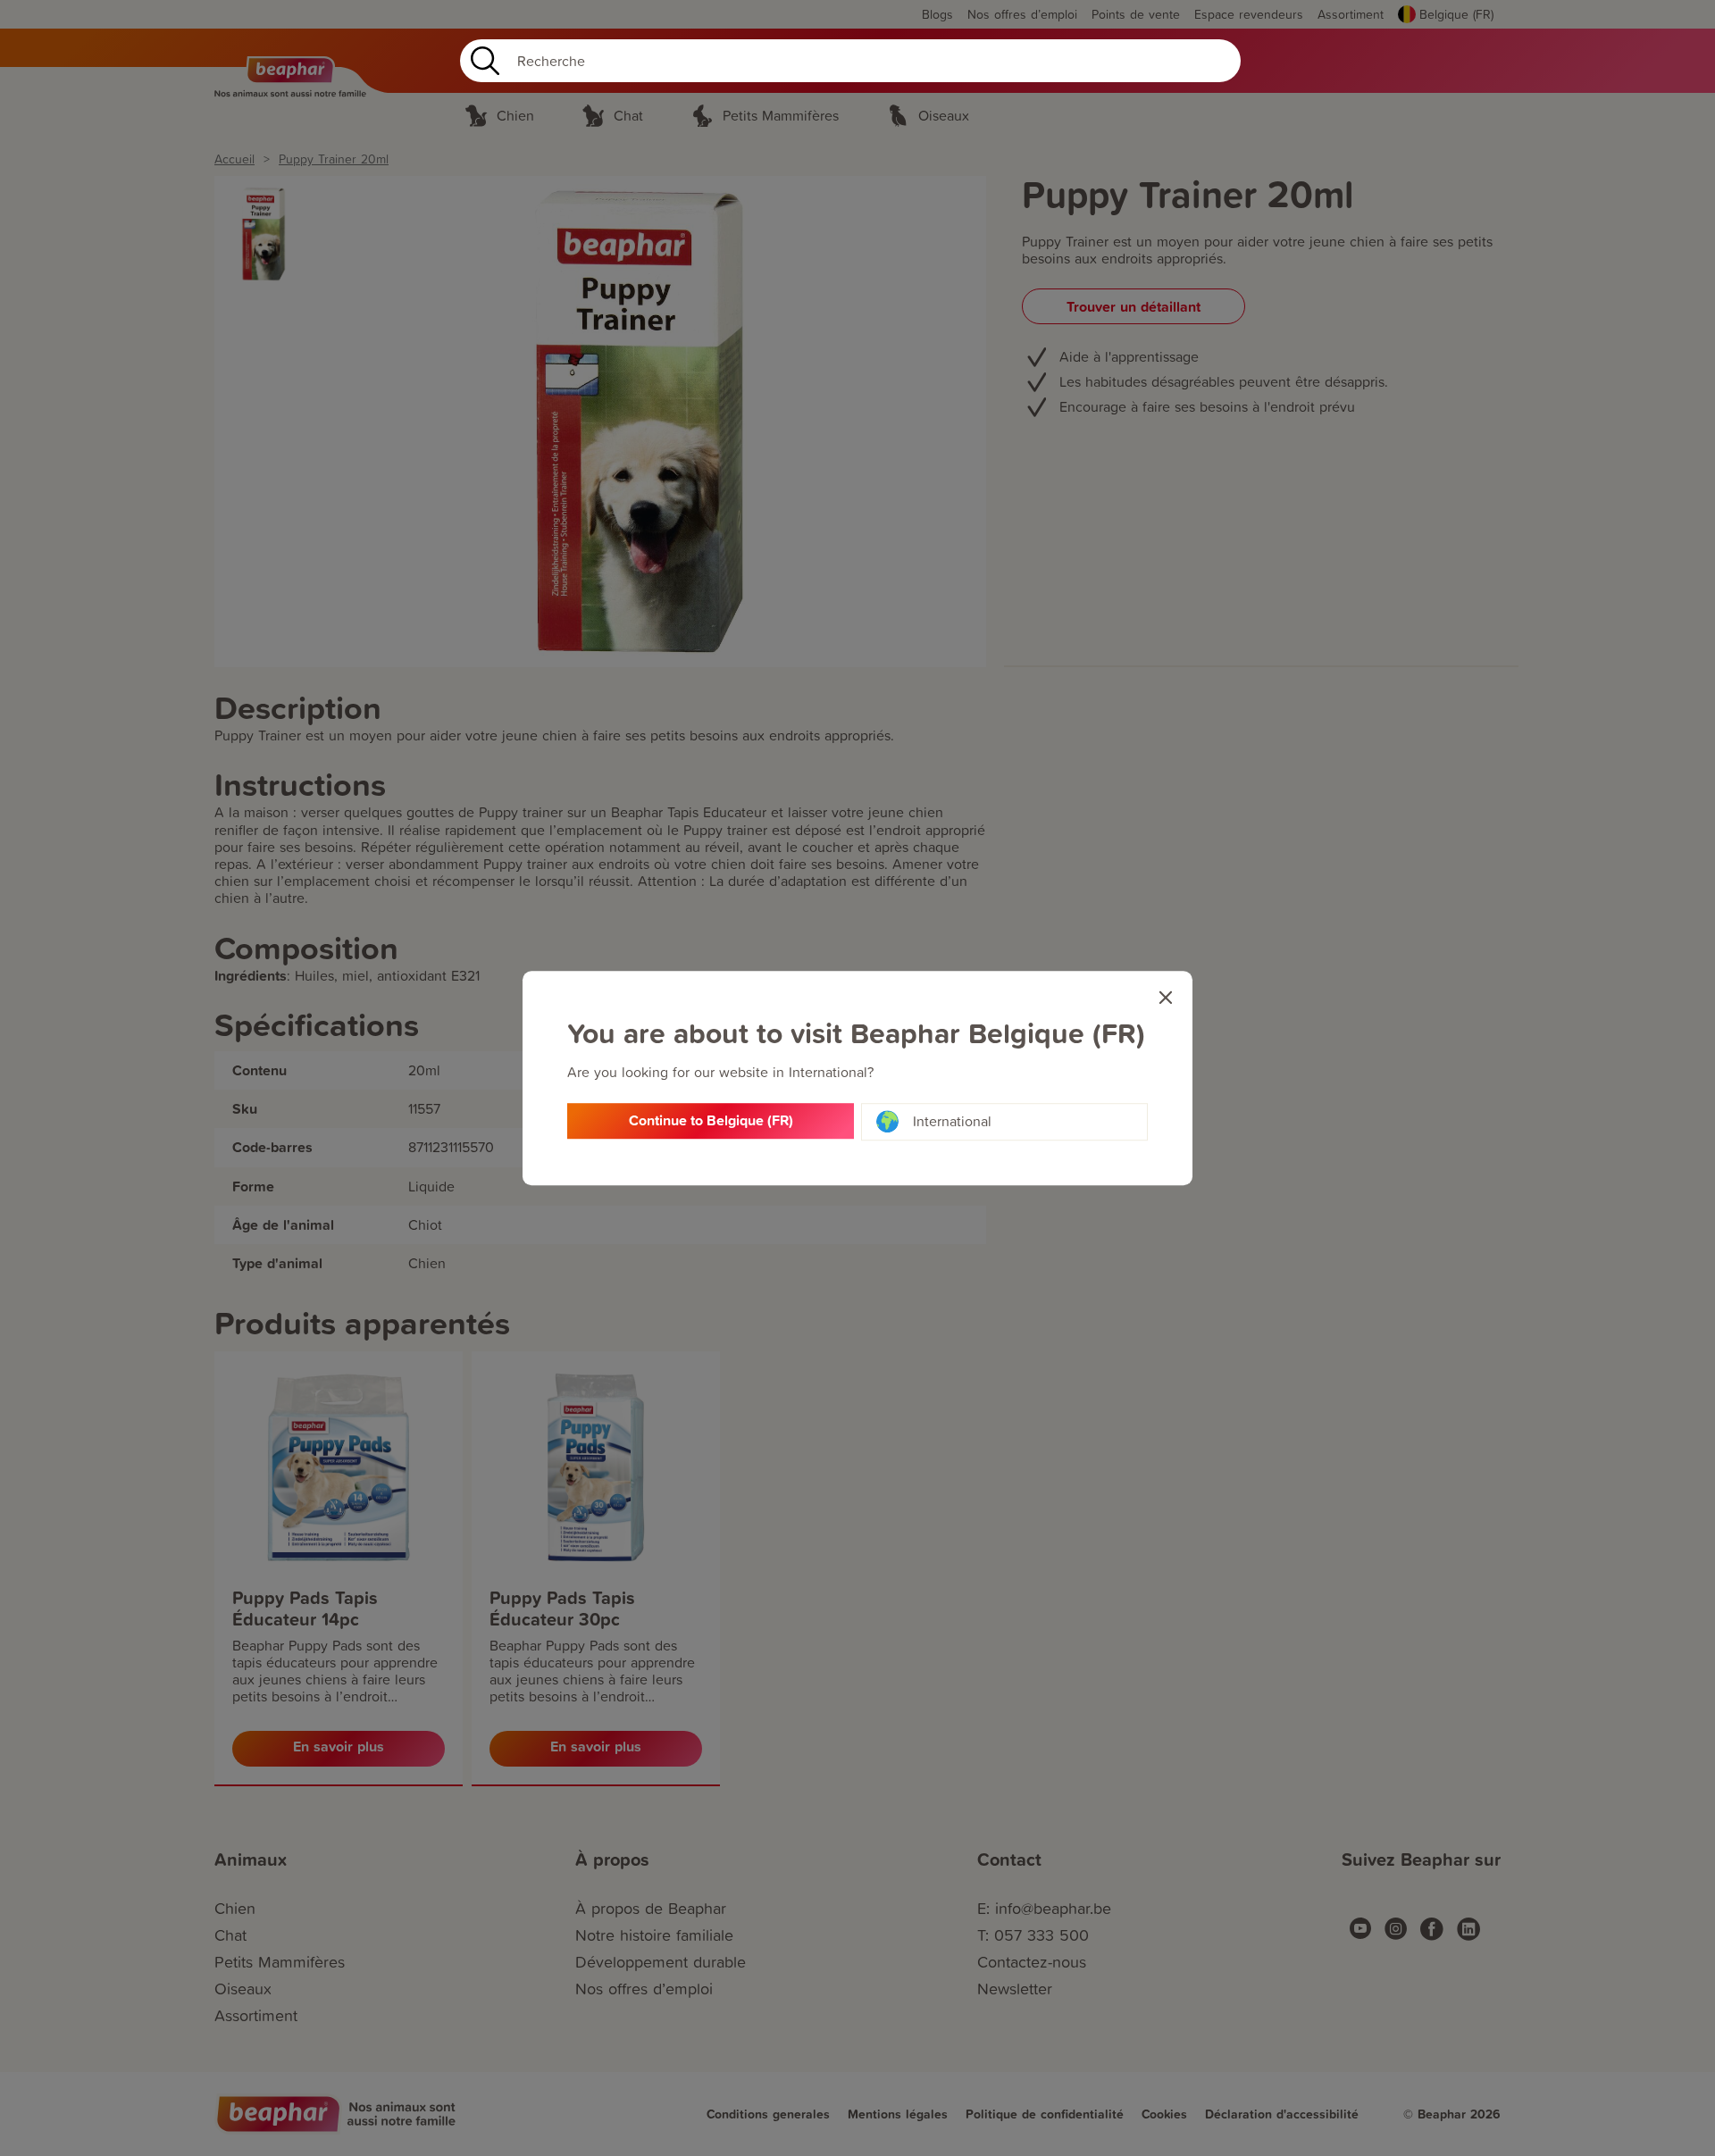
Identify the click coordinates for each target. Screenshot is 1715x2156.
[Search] (481, 61)
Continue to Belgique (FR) (711, 1120)
